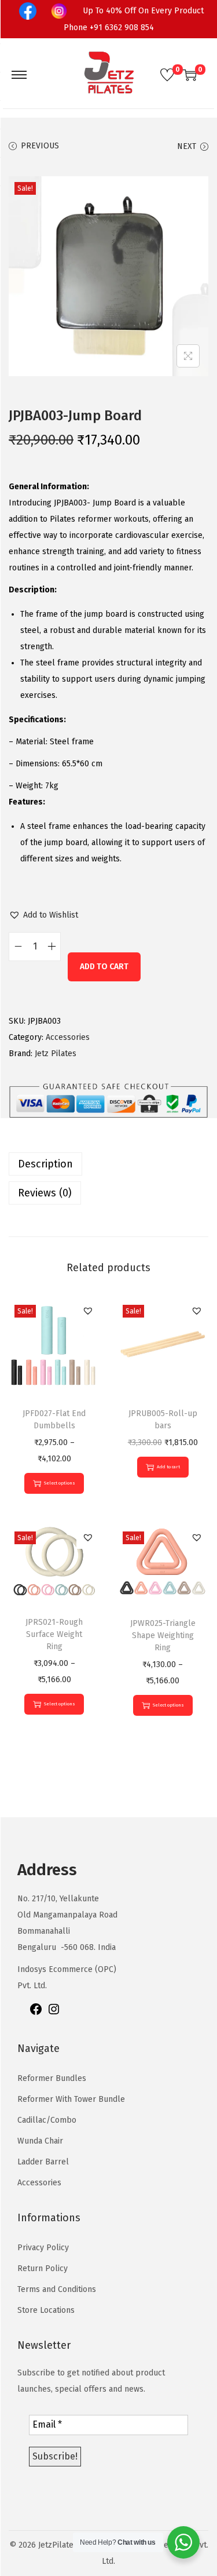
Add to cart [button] (168, 1467)
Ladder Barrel (43, 2162)
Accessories (68, 1037)
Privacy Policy (43, 2248)
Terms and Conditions (57, 2289)
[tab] (108, 1164)
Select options (60, 1483)
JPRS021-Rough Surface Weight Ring (54, 1634)
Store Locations (46, 2310)
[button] (43, 915)
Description (45, 1164)
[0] (167, 75)
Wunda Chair (40, 2141)
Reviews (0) (45, 1193)
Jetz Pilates (56, 1054)
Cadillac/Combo (47, 2120)
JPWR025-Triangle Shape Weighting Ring (163, 1636)
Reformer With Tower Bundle (71, 2099)
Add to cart (104, 967)
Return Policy (43, 2268)
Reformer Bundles (52, 2078)
